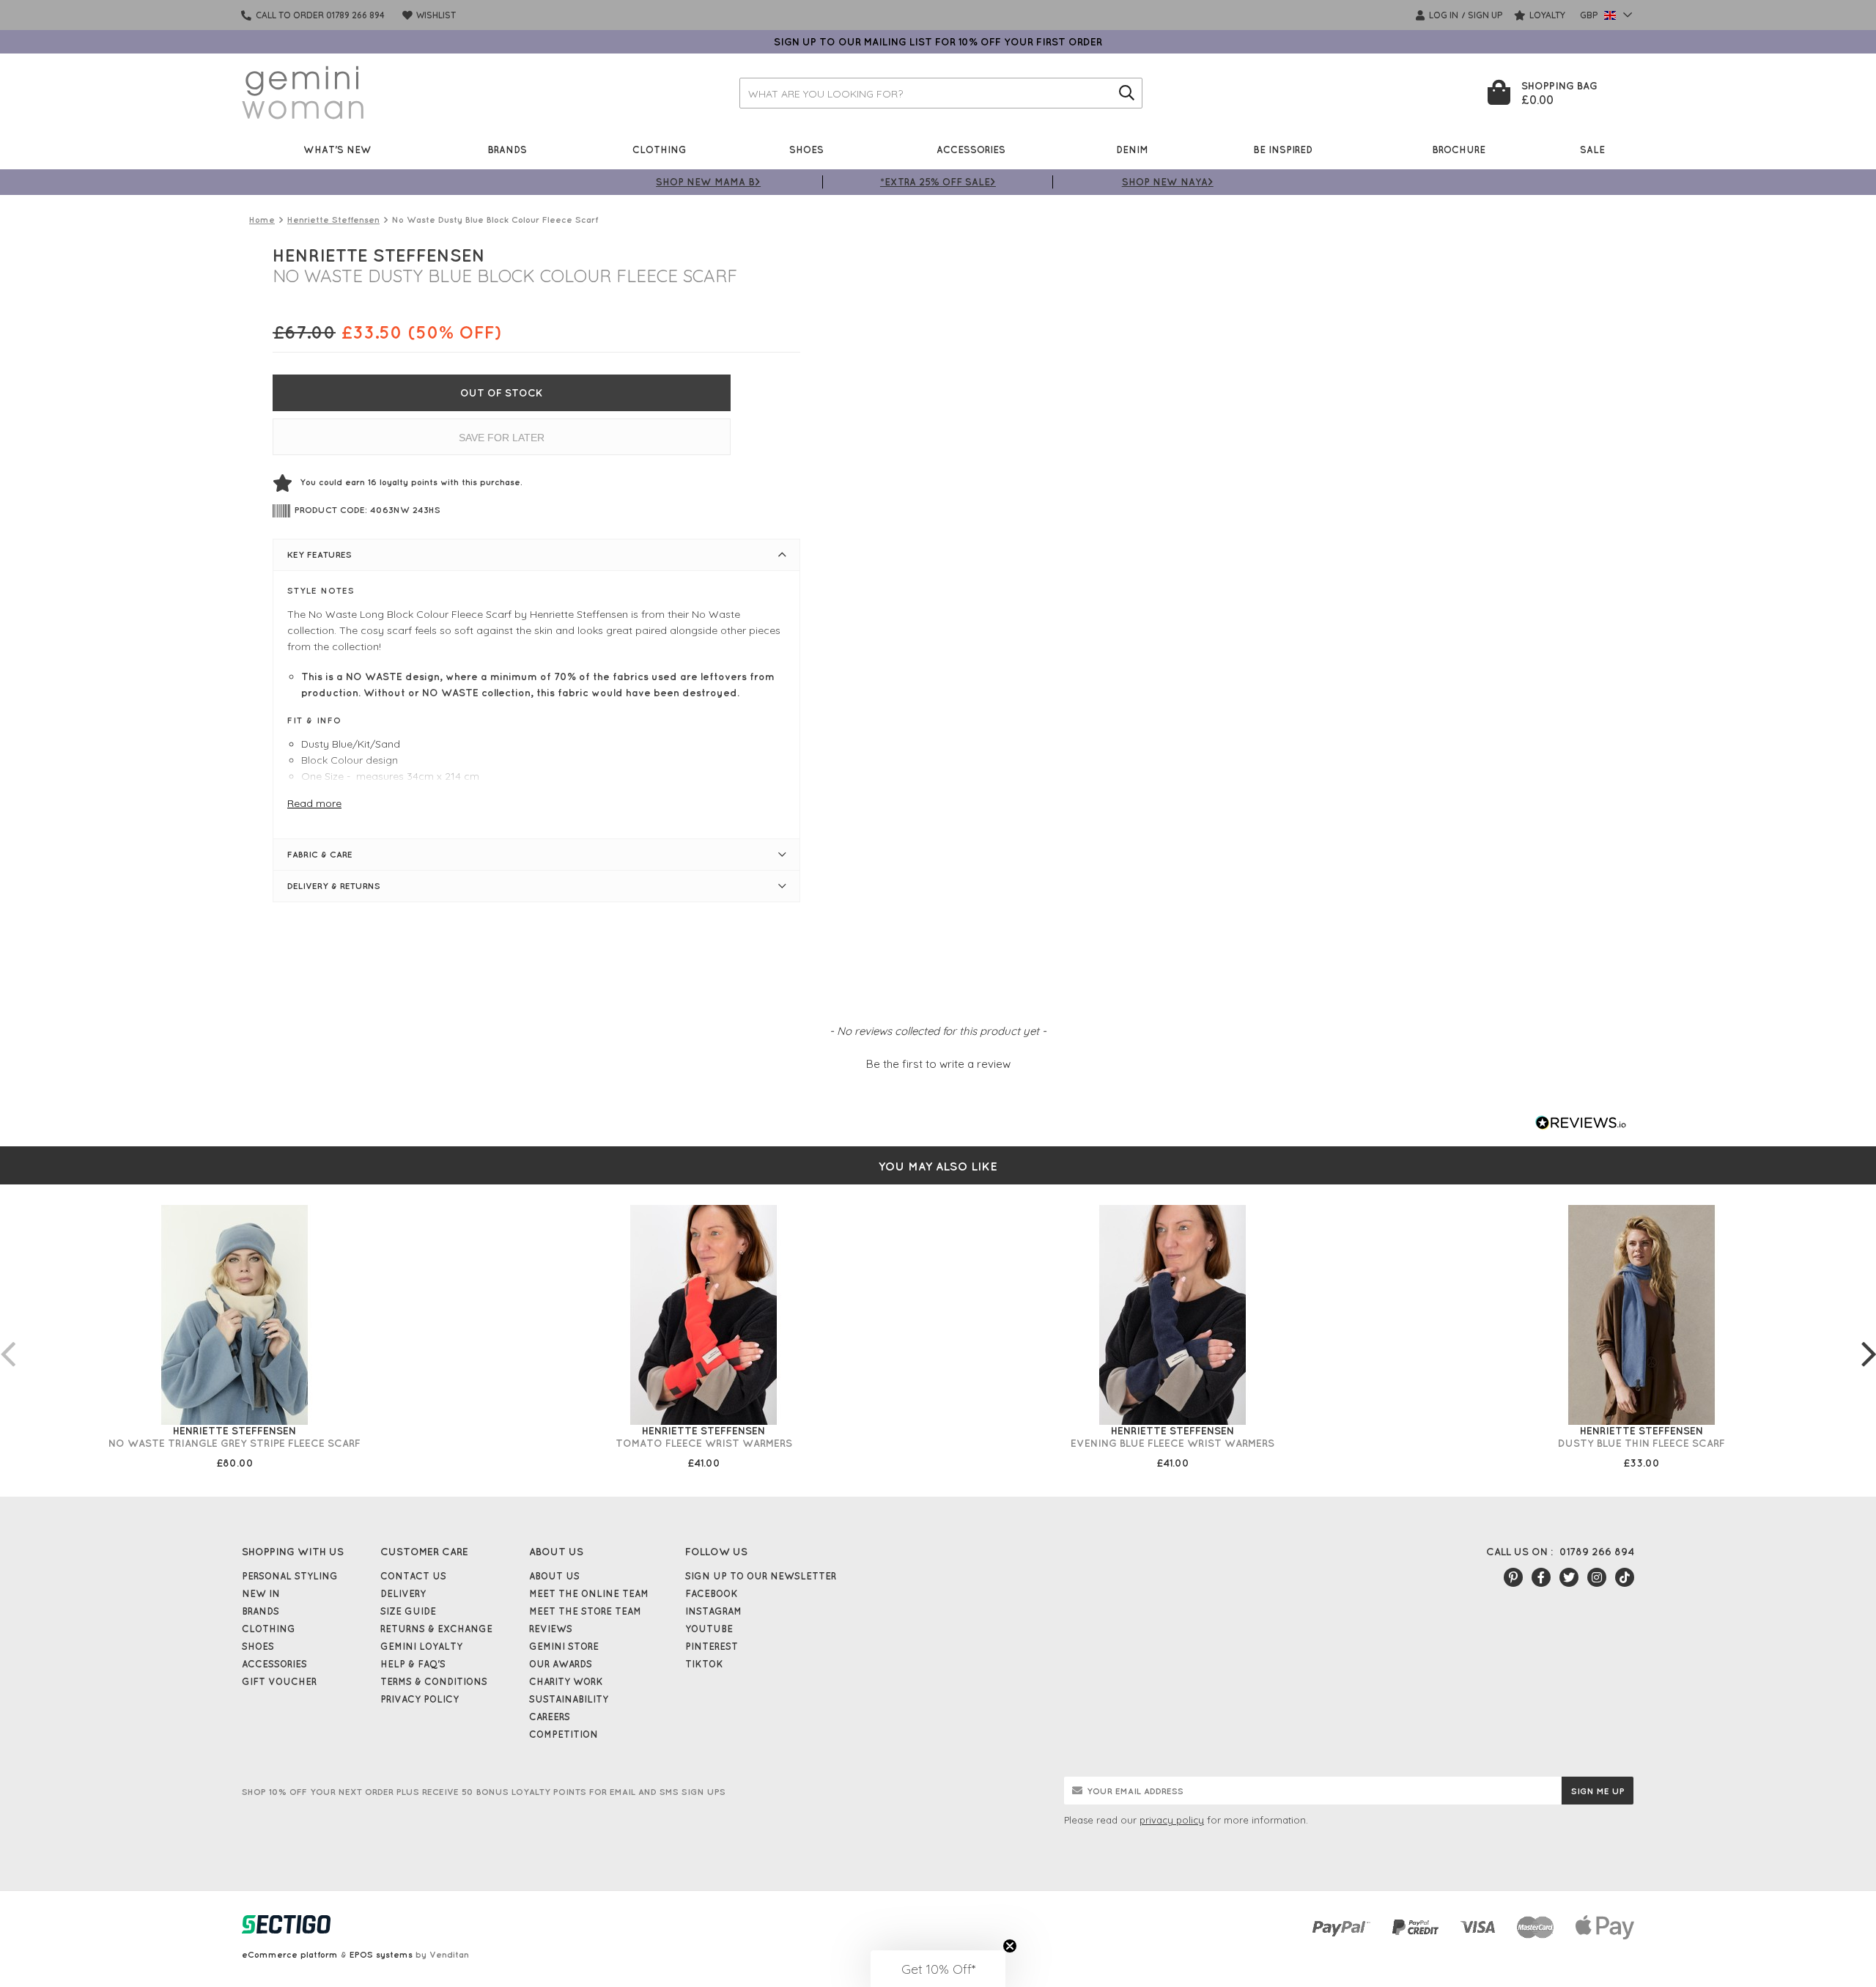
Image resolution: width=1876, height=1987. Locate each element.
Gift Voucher (279, 1681)
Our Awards (561, 1664)
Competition (564, 1734)
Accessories (971, 149)
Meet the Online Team (589, 1593)
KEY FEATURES (320, 554)
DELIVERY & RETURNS (334, 886)
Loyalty (1546, 15)
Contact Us (413, 1576)
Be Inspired (1283, 149)
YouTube (709, 1629)
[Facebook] (1541, 1577)
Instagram (713, 1611)
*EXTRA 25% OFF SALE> (938, 181)
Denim (1132, 149)
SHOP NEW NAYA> (1168, 181)
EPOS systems (381, 1954)
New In (261, 1593)
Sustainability (569, 1699)
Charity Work (566, 1681)
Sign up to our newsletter (761, 1576)
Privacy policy (420, 1699)
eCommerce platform (290, 1954)
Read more (314, 803)
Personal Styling (290, 1576)
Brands (507, 149)
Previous (7, 1339)
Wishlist (435, 15)
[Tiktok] (1625, 1577)
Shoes (806, 149)
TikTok (704, 1664)
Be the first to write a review (938, 1064)
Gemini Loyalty (421, 1646)
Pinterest (712, 1646)
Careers (550, 1717)
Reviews (551, 1629)
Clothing (660, 149)
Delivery (403, 1593)
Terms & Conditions (434, 1681)
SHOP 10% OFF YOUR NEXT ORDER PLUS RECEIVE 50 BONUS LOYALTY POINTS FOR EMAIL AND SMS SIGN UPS (484, 1792)
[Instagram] (1597, 1577)
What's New (337, 149)
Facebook (712, 1593)
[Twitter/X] (1569, 1577)
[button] (938, 1062)
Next (1869, 1339)
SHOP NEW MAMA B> (708, 181)
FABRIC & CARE (320, 854)
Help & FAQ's (413, 1664)
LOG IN (1443, 15)
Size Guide (408, 1611)
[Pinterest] (1513, 1577)
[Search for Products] (1127, 93)
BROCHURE (1459, 149)
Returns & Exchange (436, 1629)
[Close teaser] (1010, 1946)
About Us (554, 1576)
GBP (1590, 15)
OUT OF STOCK (502, 393)
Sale (1592, 149)
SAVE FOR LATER (502, 438)
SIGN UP (1485, 15)
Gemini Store (564, 1646)
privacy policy (1172, 1820)
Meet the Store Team (585, 1611)
